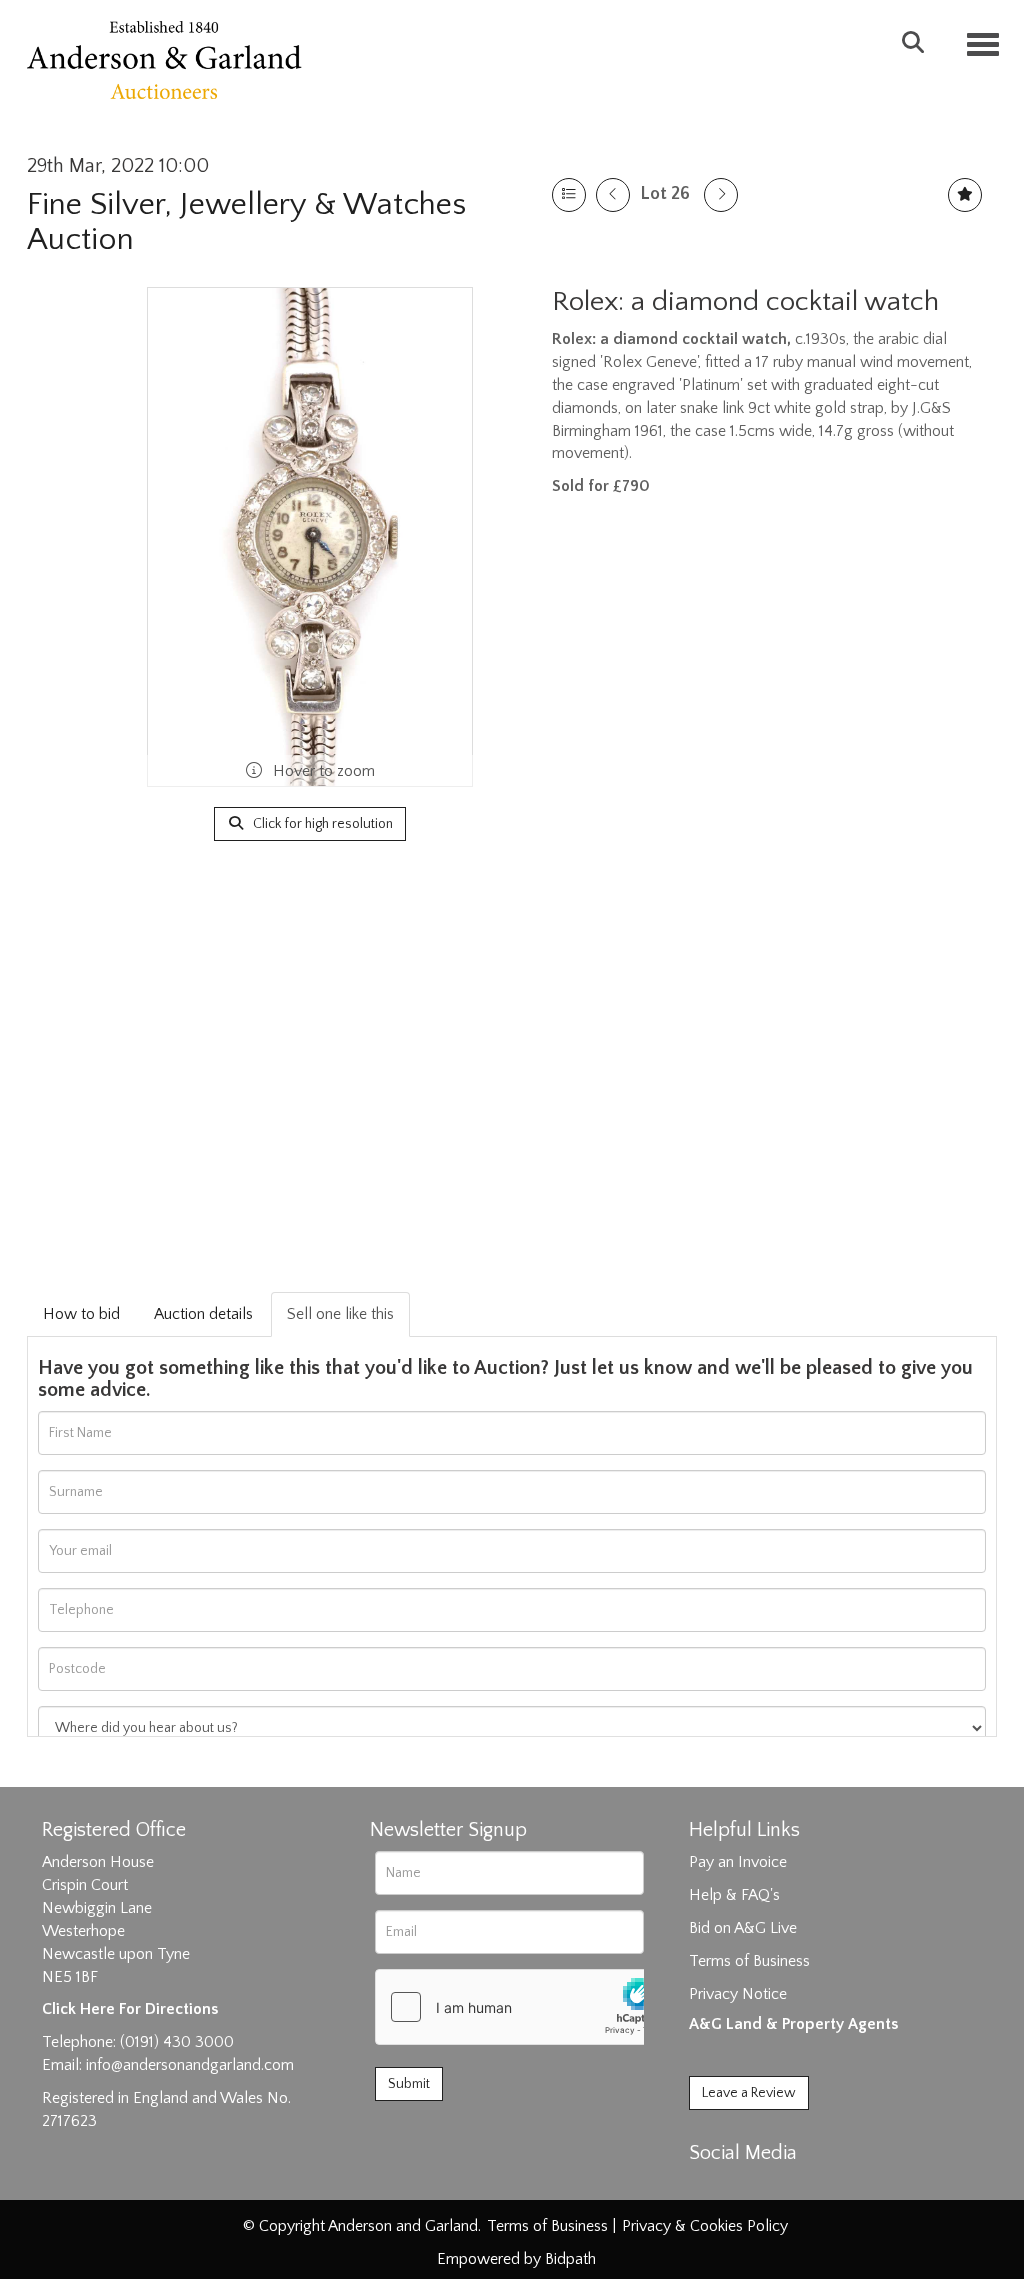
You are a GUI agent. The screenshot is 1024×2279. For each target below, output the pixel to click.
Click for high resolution (321, 824)
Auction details (203, 1314)
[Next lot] (721, 195)
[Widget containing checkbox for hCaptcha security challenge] (526, 2007)
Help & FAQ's (734, 1895)
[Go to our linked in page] (749, 2188)
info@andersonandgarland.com (190, 2065)
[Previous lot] (613, 195)
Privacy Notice (738, 1994)
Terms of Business (749, 1961)
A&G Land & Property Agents (793, 2024)
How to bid (81, 1314)
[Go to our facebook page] (708, 2188)
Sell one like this (340, 1314)
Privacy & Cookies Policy (705, 2226)
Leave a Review (749, 2093)
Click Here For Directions (130, 2009)
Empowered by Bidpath (516, 2259)
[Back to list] (569, 195)
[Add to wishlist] (965, 195)
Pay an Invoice (738, 1862)
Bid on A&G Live (743, 1928)
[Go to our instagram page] (791, 2188)
